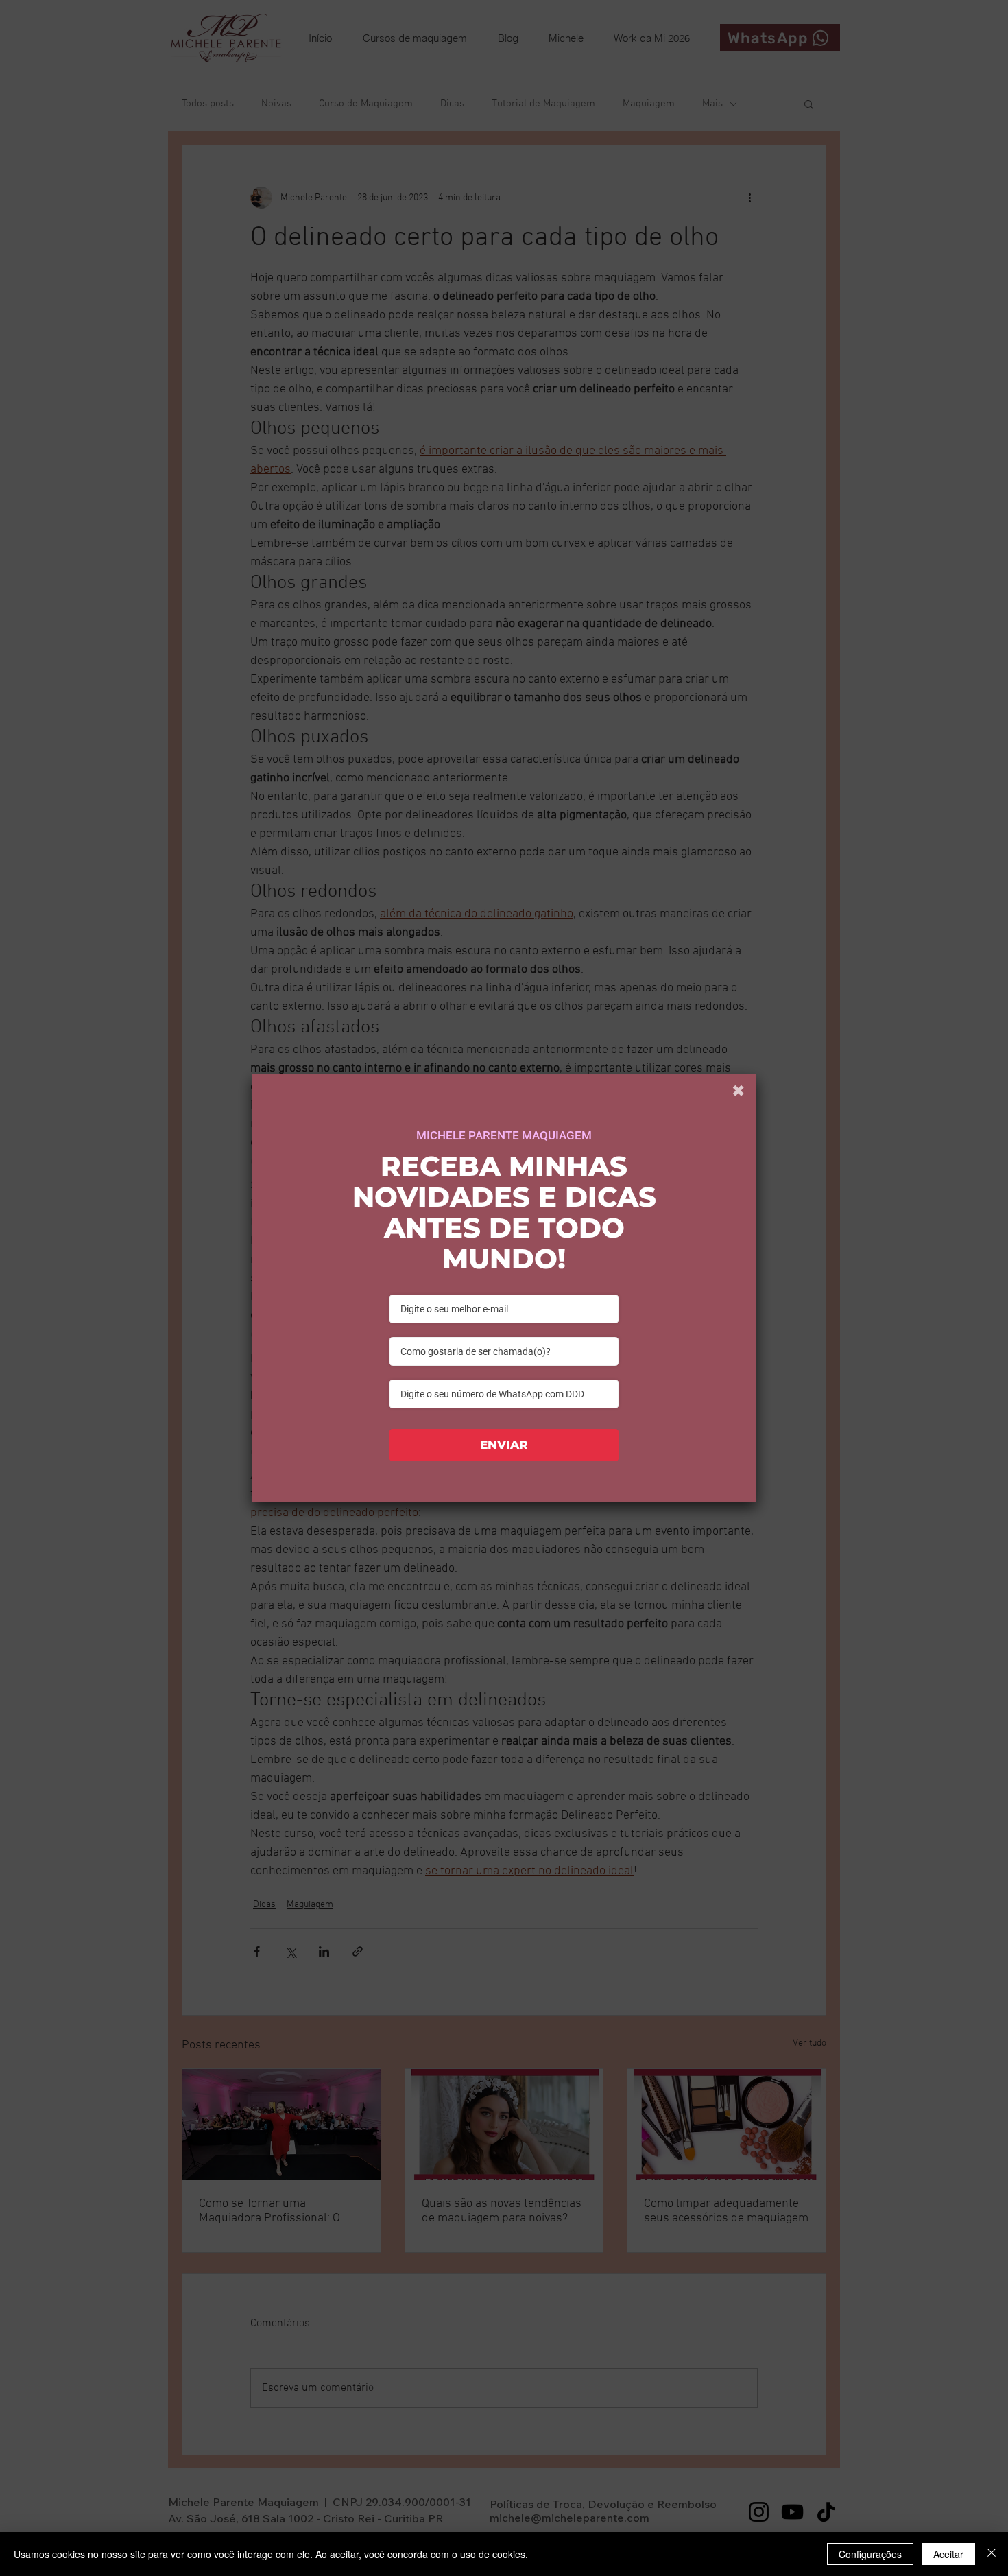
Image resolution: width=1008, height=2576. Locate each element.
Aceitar (948, 2554)
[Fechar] (992, 2554)
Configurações (870, 2554)
